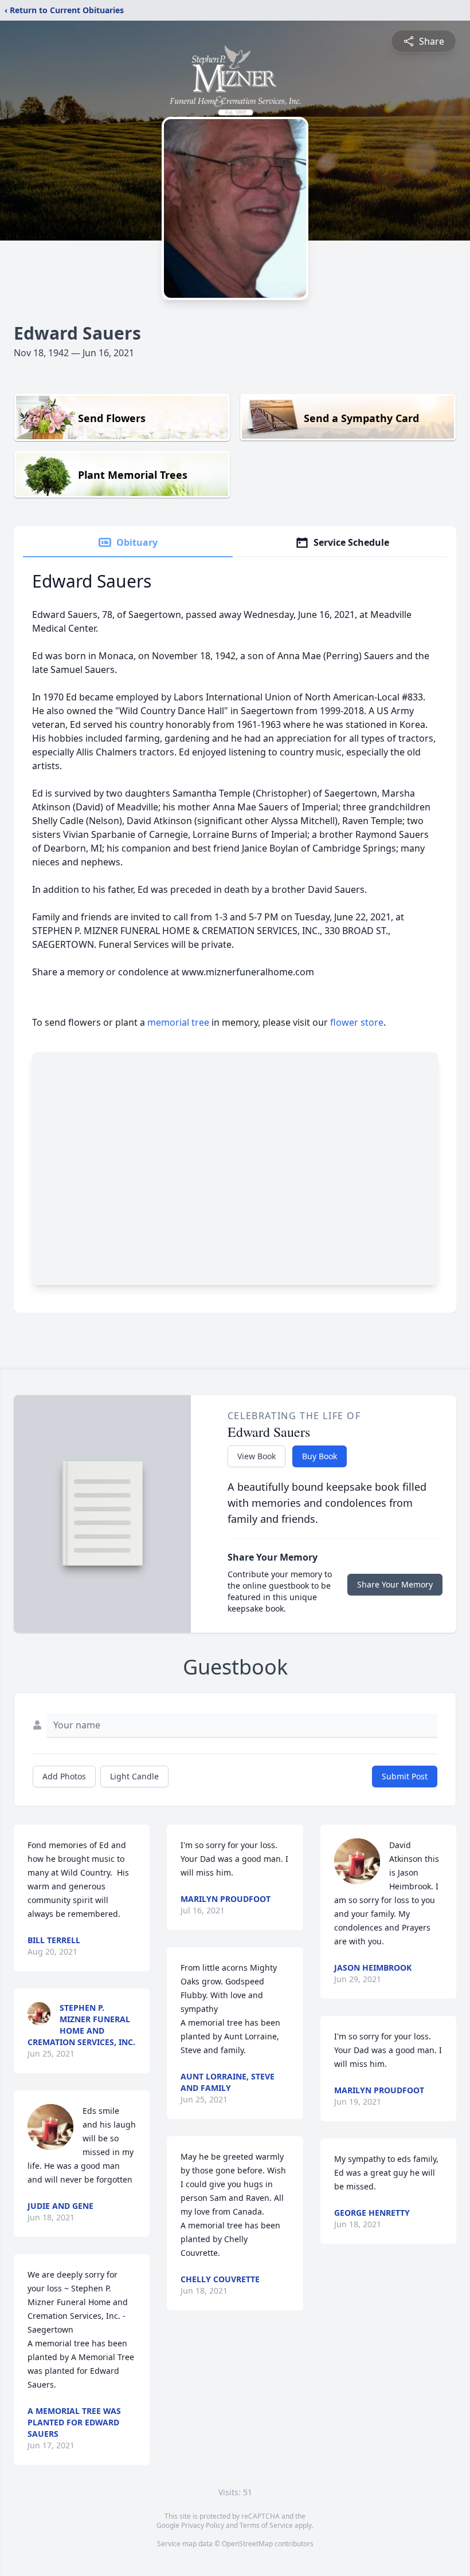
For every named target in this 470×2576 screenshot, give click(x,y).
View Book (256, 1456)
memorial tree (178, 1022)
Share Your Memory (395, 1584)
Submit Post (405, 1776)
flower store (357, 1022)
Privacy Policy (203, 2525)
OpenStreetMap (247, 2544)
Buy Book (320, 1456)
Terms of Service (266, 2525)
